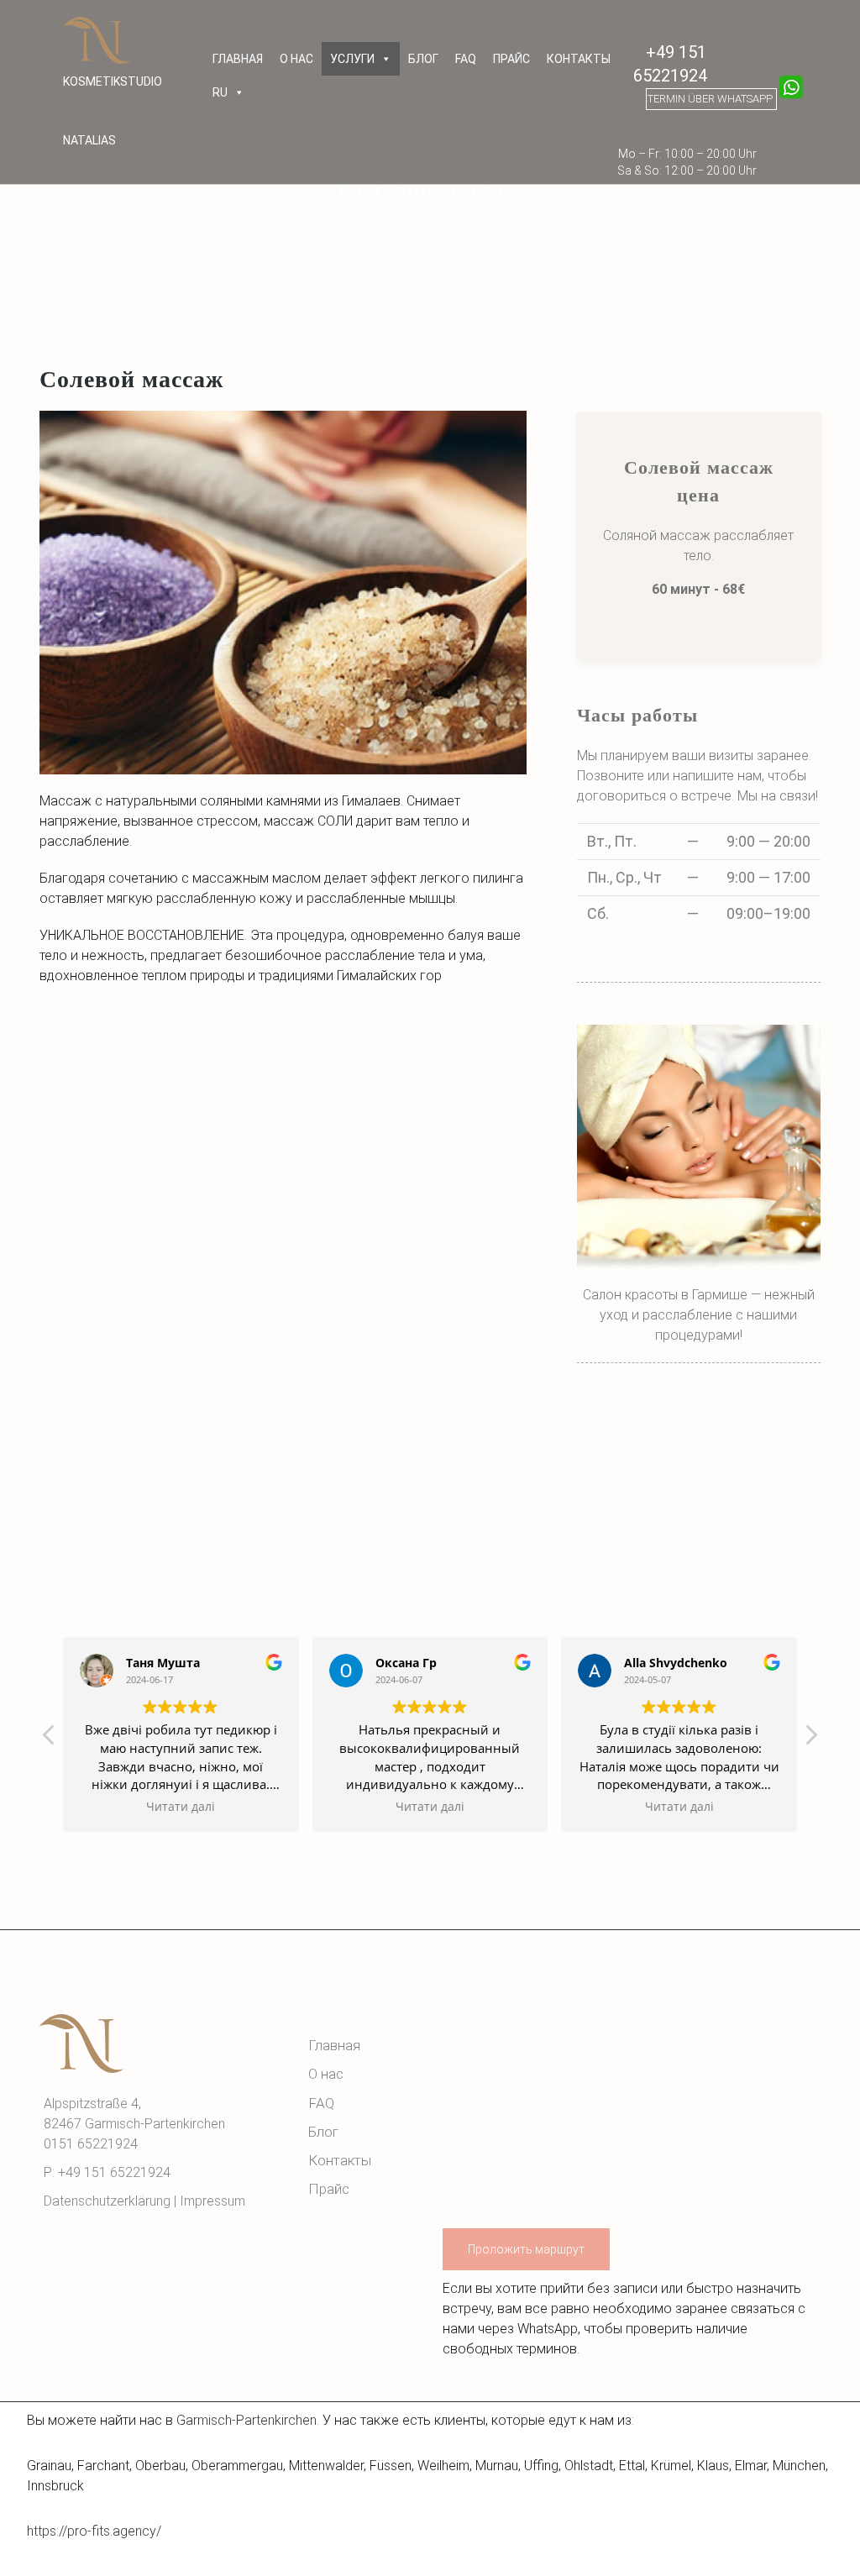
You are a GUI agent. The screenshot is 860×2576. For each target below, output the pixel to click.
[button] (810, 1739)
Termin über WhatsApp (710, 99)
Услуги (352, 59)
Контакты (579, 59)
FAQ (466, 59)
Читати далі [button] (181, 1807)
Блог (423, 59)
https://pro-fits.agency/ (94, 2531)
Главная (238, 59)
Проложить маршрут (526, 2249)
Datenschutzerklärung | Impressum (146, 2201)
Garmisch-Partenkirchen (246, 2420)
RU (220, 92)
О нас (296, 59)
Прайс (511, 59)
